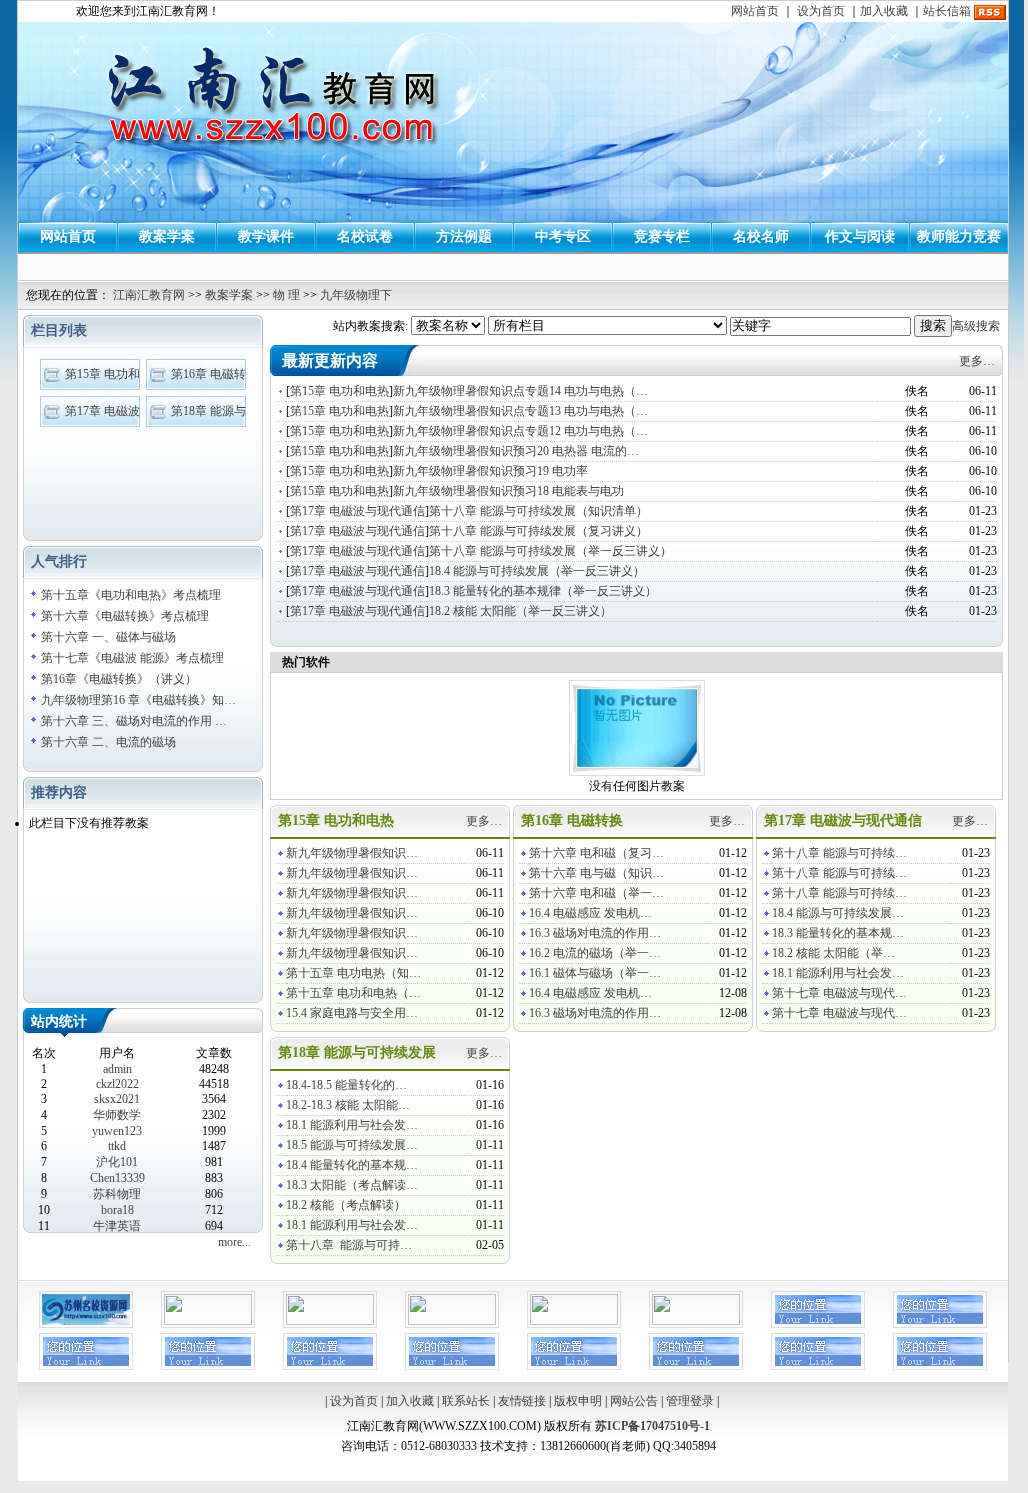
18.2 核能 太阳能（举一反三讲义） (520, 611)
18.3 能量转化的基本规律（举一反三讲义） (543, 591)
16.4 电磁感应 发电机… (590, 913)
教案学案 (167, 236)
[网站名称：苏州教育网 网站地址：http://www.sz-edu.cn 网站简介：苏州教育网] (208, 1321)
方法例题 (464, 236)
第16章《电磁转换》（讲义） (119, 679)
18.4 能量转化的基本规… (352, 1165)
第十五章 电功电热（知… (353, 973)
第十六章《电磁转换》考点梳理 (125, 616)
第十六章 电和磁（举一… (596, 893)
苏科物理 (117, 1194)
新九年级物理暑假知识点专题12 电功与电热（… (520, 431)
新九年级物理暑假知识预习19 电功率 (490, 471)
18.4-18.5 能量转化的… (346, 1085)
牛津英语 (117, 1226)
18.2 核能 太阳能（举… (833, 953)
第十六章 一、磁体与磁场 (108, 637)
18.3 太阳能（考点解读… (352, 1185)
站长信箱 (947, 11)
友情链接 (522, 1401)
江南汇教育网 (149, 295)
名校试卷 (365, 236)
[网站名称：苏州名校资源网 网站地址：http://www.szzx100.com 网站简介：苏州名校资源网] (86, 1324)
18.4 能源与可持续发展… (838, 913)
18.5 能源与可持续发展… (352, 1145)
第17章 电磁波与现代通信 (357, 511)
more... (234, 1242)
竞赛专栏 (662, 236)
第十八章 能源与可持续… (839, 853)
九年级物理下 (356, 295)
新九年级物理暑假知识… (352, 853)
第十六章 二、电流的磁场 (108, 742)
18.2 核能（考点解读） (346, 1205)
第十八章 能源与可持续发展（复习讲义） (538, 531)
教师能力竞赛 (959, 236)
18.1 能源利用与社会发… (838, 973)
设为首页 (821, 11)
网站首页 (755, 11)
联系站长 (466, 1401)
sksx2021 (117, 1099)
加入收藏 (884, 11)
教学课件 (266, 236)
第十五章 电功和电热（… (353, 993)
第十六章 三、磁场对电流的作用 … (134, 721)
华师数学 (117, 1115)
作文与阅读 (860, 236)
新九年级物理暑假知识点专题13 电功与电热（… (520, 411)
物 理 (286, 295)
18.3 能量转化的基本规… (838, 933)
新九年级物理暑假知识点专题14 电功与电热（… (520, 391)
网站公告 (634, 1401)
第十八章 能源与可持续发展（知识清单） (538, 511)
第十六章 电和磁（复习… (596, 853)
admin (117, 1069)
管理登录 (690, 1401)
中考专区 (563, 236)
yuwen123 (117, 1131)
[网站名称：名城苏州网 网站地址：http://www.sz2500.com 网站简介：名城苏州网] (330, 1321)
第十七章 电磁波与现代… (839, 993)
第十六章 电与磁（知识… (596, 873)
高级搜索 (976, 326)
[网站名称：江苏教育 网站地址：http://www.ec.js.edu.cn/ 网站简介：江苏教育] (574, 1321)
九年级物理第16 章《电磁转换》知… (138, 700)
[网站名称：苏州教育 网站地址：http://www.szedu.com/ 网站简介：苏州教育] (696, 1321)
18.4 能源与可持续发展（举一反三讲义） (537, 571)
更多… (977, 361)
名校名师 (761, 236)
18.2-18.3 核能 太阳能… (348, 1105)
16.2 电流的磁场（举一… (595, 953)
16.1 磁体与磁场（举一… (595, 973)
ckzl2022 (117, 1084)
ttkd (117, 1146)
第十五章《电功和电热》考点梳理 (131, 595)
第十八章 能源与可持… (349, 1245)
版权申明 (578, 1401)
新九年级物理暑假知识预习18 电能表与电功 (508, 491)
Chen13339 (117, 1178)
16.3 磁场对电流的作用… (595, 933)
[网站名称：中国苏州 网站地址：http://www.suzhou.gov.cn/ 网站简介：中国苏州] (452, 1321)
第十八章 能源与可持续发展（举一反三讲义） (550, 551)
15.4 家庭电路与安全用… (352, 1013)
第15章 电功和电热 (339, 391)
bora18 (117, 1210)
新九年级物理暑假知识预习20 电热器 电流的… (516, 451)
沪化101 (117, 1162)
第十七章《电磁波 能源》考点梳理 (132, 658)
